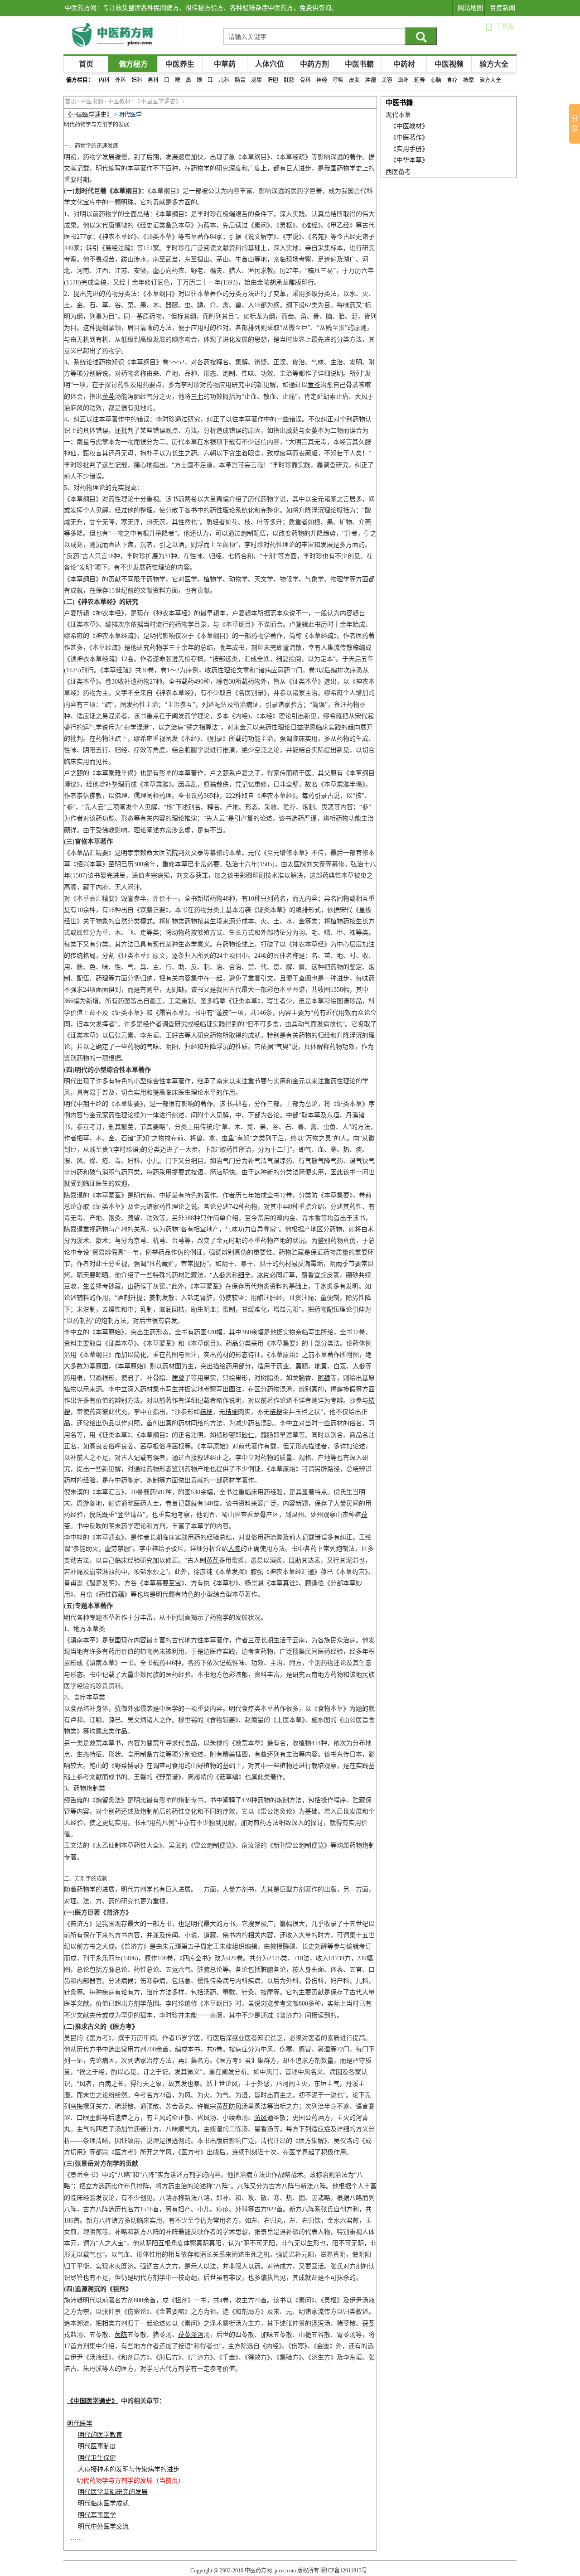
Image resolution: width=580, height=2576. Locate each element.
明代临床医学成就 (103, 2503)
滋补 (403, 80)
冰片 (263, 1275)
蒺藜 (178, 1378)
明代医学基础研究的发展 (113, 2492)
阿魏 (324, 1378)
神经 (322, 80)
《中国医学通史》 (158, 101)
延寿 (420, 80)
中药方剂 (314, 64)
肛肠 (289, 80)
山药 (134, 1286)
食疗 (452, 80)
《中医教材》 (409, 126)
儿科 (224, 80)
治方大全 (490, 80)
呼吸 (338, 80)
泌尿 (256, 80)
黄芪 (213, 1561)
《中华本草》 (409, 160)
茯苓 (368, 2323)
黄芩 (314, 385)
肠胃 (240, 80)
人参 (219, 1275)
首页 (86, 64)
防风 (235, 2106)
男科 (153, 80)
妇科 (137, 80)
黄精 (302, 1366)
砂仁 (248, 1435)
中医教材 (119, 101)
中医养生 (180, 64)
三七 (197, 397)
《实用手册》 (409, 149)
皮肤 (354, 80)
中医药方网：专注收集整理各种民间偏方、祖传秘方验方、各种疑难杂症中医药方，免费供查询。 (201, 8)
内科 (104, 80)
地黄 (321, 1366)
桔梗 (206, 1412)
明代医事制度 (97, 2446)
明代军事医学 (97, 2515)
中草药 (225, 64)
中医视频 (449, 64)
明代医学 (80, 2424)
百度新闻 (503, 8)
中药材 (404, 64)
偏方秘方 (133, 64)
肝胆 (273, 80)
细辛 (244, 1275)
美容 (387, 80)
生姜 (89, 1286)
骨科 (305, 80)
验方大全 (494, 64)
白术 (367, 1229)
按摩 (469, 80)
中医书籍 (359, 64)
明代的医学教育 (100, 2435)
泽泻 (318, 2323)
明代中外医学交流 (103, 2526)
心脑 (436, 80)
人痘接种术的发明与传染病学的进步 (129, 2469)
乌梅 (77, 2106)
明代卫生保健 (97, 2458)
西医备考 (398, 172)
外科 (121, 80)
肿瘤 (371, 80)
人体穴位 (270, 64)
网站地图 (470, 8)
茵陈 (121, 2335)
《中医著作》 (409, 137)
